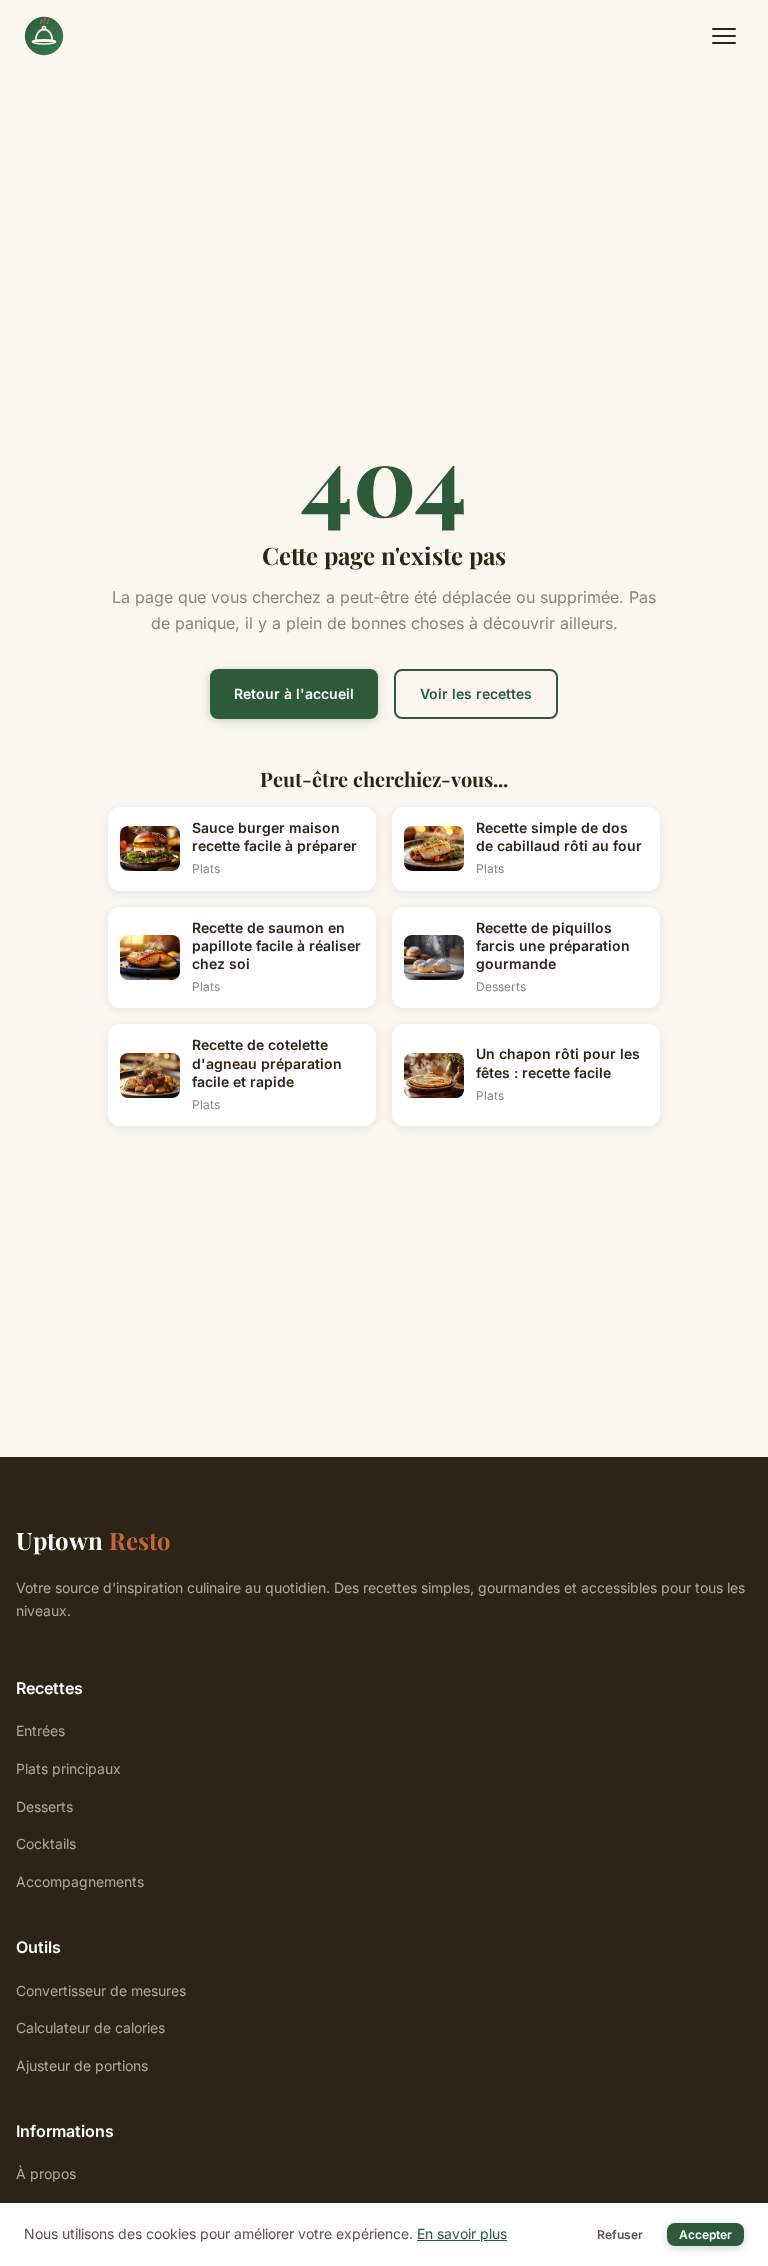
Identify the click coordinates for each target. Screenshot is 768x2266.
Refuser (620, 2234)
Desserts (44, 1806)
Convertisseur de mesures (101, 1990)
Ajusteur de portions (82, 2065)
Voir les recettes (476, 693)
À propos (46, 2173)
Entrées (40, 1730)
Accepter (705, 2234)
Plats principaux (68, 1768)
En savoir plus (462, 2233)
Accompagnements (80, 1881)
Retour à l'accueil (294, 693)
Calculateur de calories (90, 2027)
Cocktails (46, 1843)
